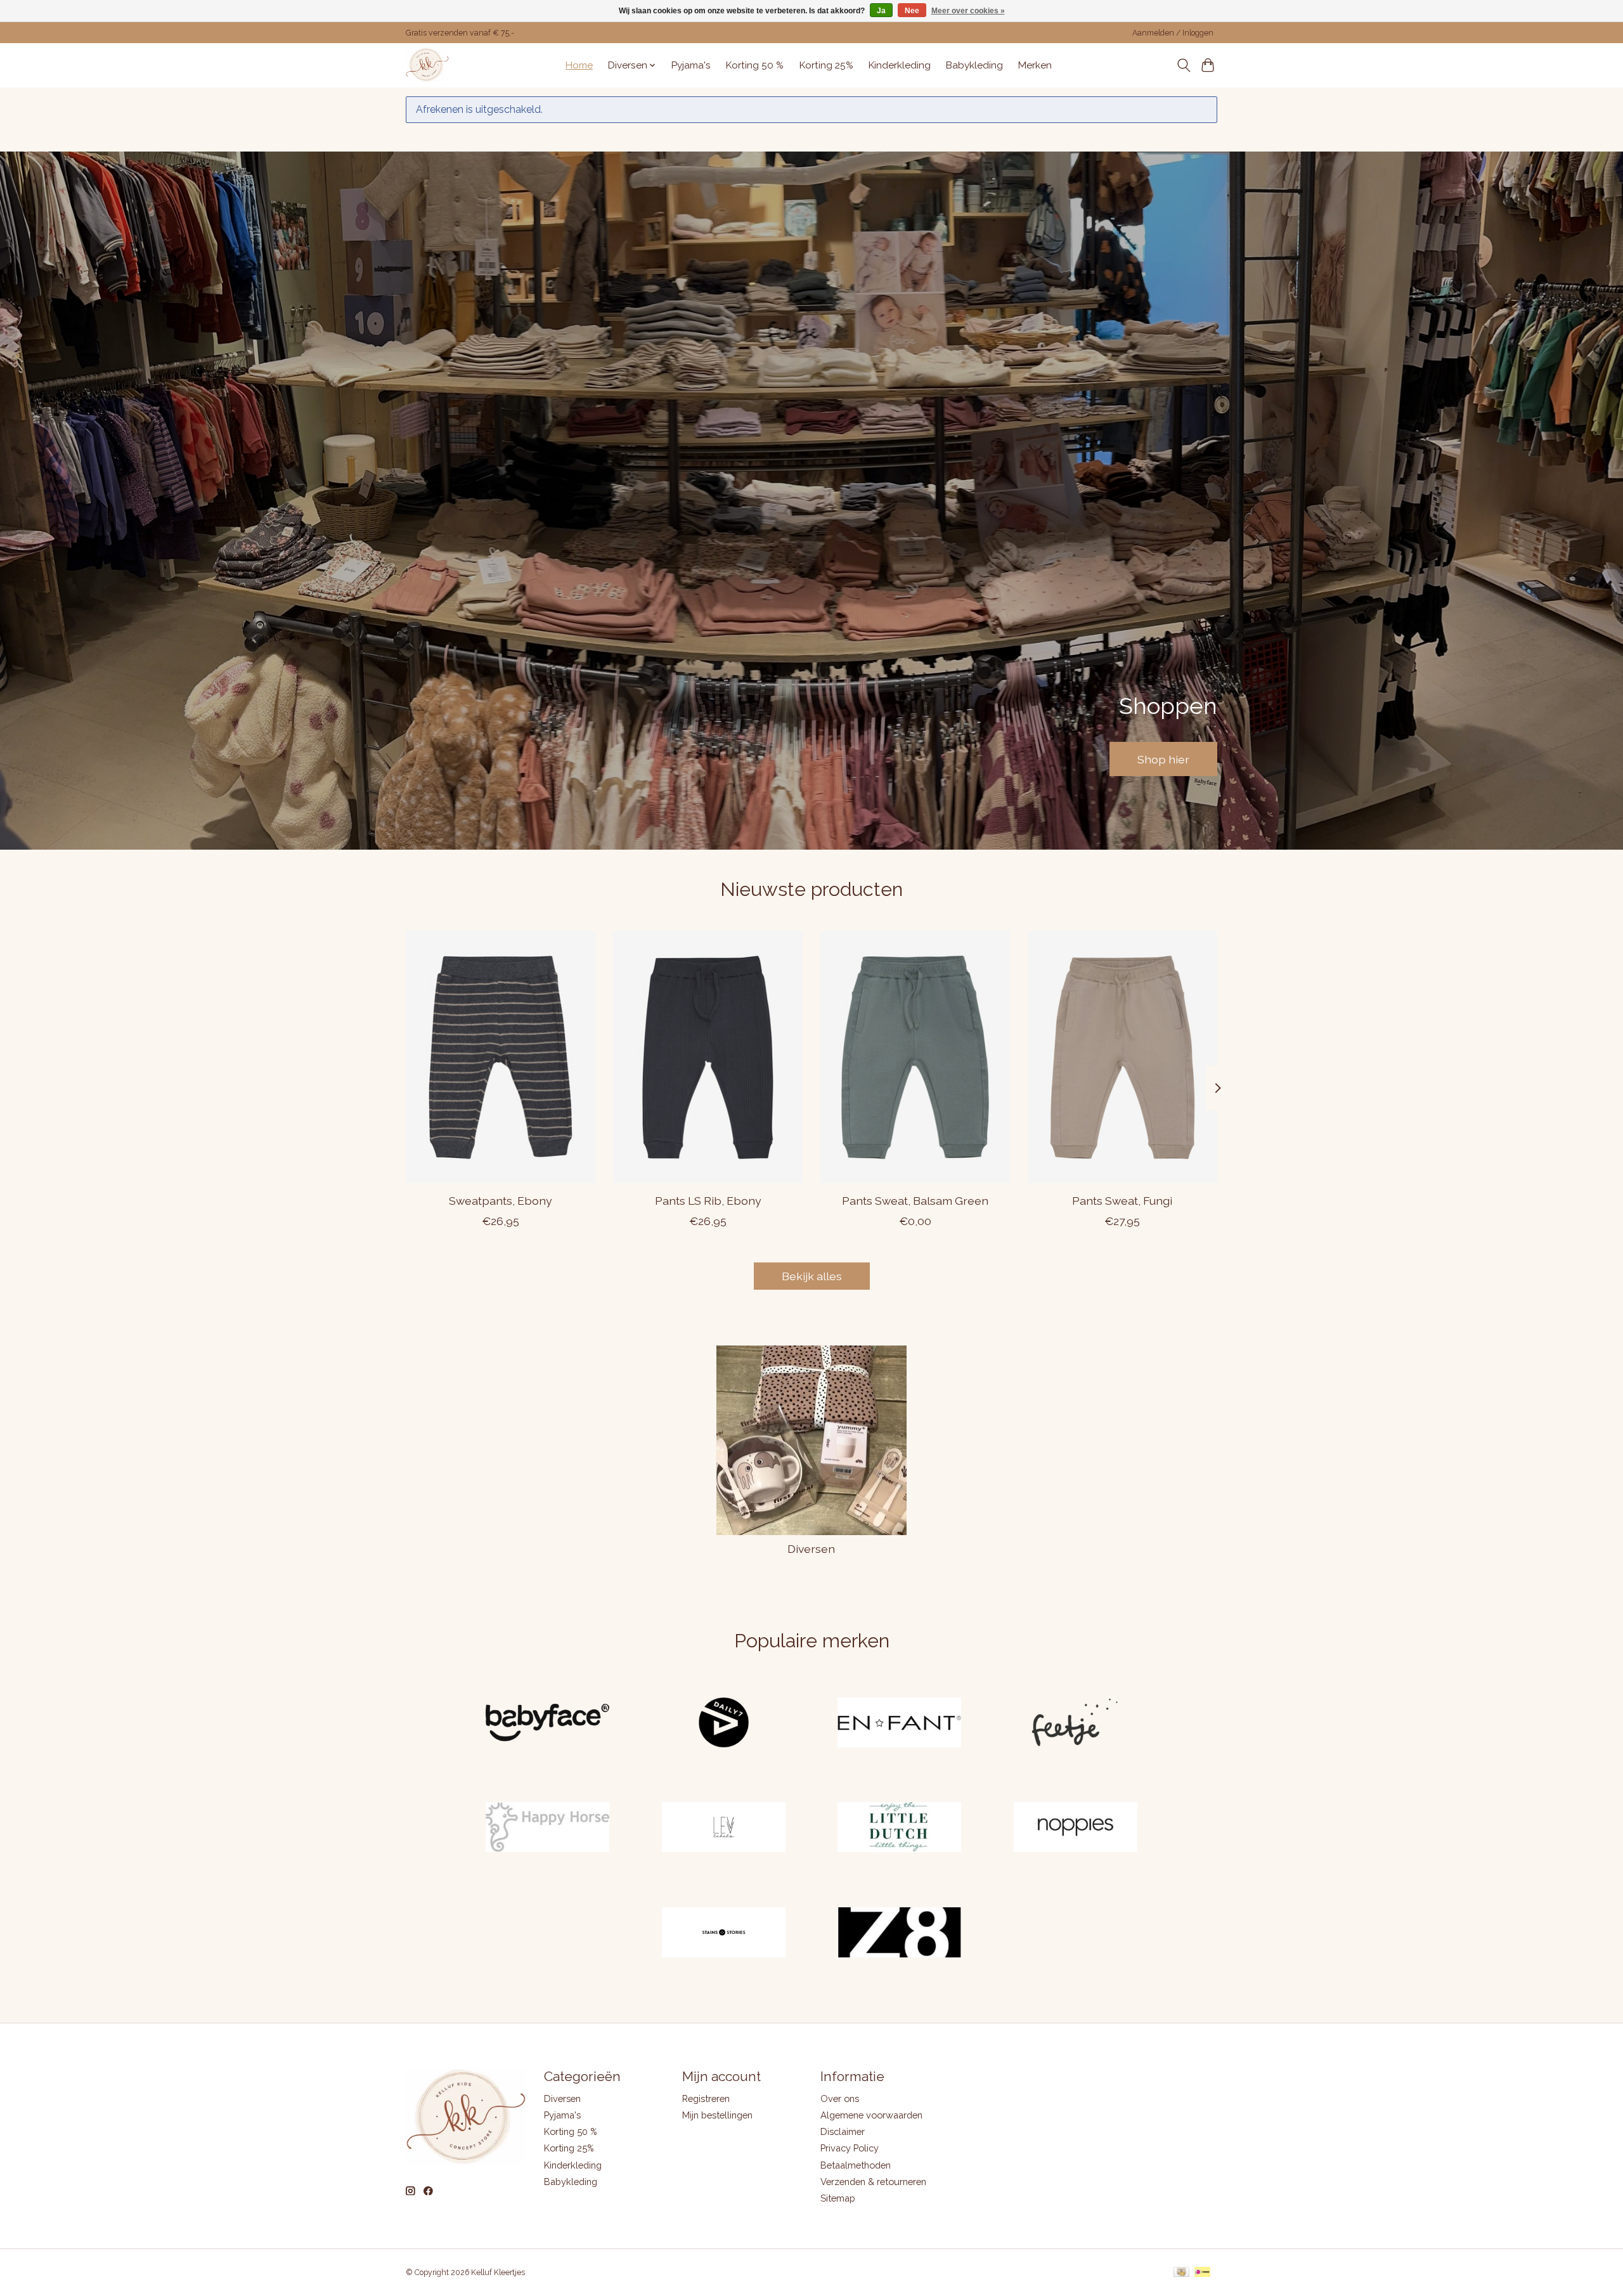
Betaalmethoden (856, 2165)
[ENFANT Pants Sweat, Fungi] (1122, 1057)
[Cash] (1181, 2273)
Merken (1035, 65)
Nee (912, 11)
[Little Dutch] (900, 1829)
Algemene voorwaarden (871, 2115)
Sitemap (838, 2198)
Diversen (811, 1549)
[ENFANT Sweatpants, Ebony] (501, 1057)
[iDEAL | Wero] (1202, 2273)
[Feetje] (1075, 1723)
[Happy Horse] (548, 1829)
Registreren (706, 2098)
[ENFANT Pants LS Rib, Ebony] (708, 1057)
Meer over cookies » (968, 11)
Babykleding (974, 65)
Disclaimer (843, 2131)
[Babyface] (548, 1723)
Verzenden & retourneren (873, 2182)
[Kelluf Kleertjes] (427, 65)
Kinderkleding (900, 65)
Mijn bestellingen (717, 2115)
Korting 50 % (755, 65)
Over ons (840, 2098)
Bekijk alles (812, 1276)
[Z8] (900, 1933)
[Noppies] (1075, 1829)
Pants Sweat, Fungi (1122, 1201)
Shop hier (1163, 759)
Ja (881, 11)
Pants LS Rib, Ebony (708, 1201)
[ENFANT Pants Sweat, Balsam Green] (915, 1057)
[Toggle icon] (1183, 65)
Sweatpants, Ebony (501, 1201)
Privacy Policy (850, 2148)
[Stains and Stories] (723, 1933)
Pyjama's (691, 65)
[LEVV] (723, 1829)
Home (579, 65)
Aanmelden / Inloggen (1173, 33)
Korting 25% (826, 65)
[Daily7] (723, 1723)
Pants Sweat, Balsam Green (915, 1201)
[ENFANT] (900, 1723)
